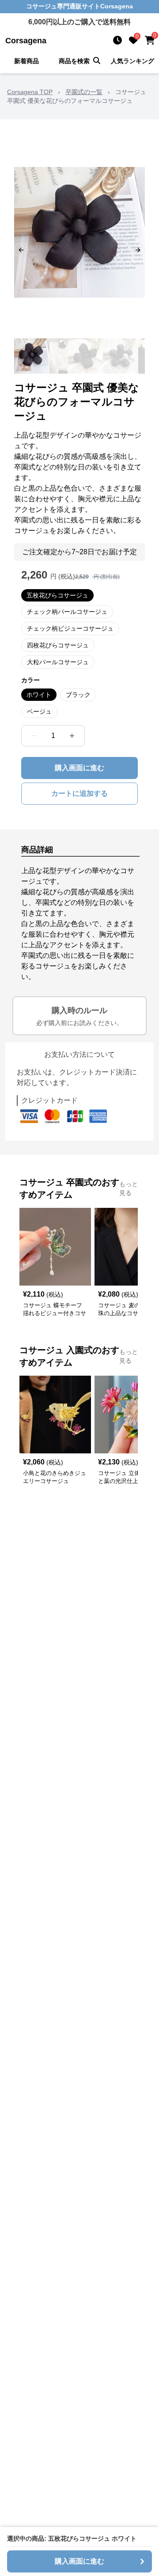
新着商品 (26, 61)
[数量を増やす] (72, 736)
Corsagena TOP (30, 92)
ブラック (78, 695)
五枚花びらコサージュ (57, 595)
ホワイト (39, 695)
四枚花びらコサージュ (58, 645)
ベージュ (39, 711)
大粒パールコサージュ (58, 662)
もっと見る (129, 1188)
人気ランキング (132, 61)
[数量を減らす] (34, 736)
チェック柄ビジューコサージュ (70, 628)
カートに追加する (79, 793)
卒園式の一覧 (84, 92)
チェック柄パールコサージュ (67, 612)
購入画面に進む (79, 768)
